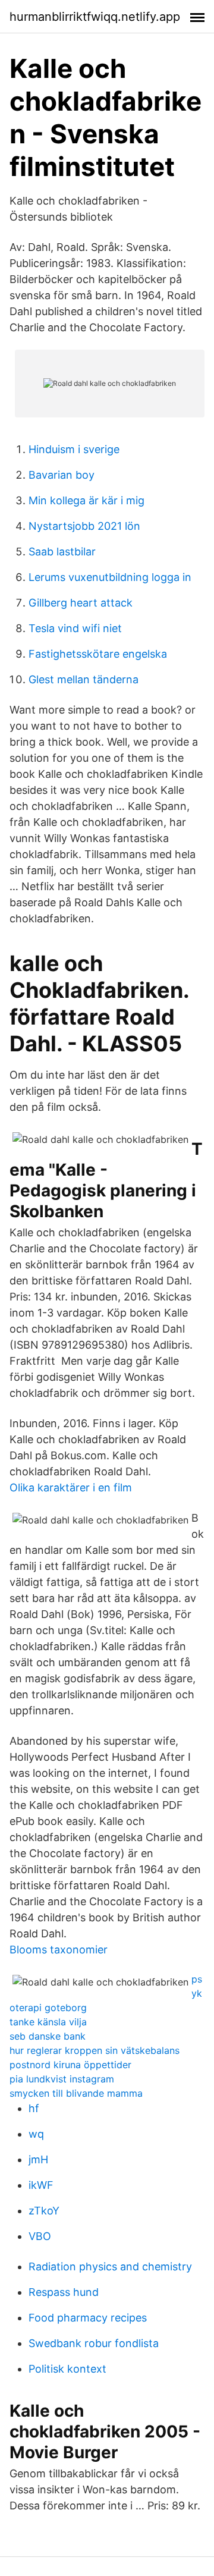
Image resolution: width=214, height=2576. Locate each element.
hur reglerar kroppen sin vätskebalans (95, 2050)
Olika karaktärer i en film (71, 1488)
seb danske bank (48, 2036)
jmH (38, 2159)
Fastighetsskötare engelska (98, 654)
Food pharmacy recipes (88, 2318)
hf (34, 2108)
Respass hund (64, 2292)
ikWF (41, 2185)
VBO (40, 2236)
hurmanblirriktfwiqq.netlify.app (95, 17)
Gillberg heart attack (81, 603)
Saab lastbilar (62, 552)
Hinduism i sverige (74, 449)
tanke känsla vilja (48, 2022)
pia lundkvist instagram (62, 2079)
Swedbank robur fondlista (94, 2343)
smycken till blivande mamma (76, 2093)
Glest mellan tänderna (84, 679)
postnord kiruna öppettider (70, 2065)
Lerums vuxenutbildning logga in (110, 577)
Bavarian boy (62, 475)
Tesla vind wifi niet (75, 628)
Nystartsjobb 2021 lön (84, 526)
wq (36, 2134)
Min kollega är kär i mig (86, 500)
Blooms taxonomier (59, 1950)
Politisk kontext (67, 2369)
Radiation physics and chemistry (110, 2266)
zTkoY (44, 2211)
